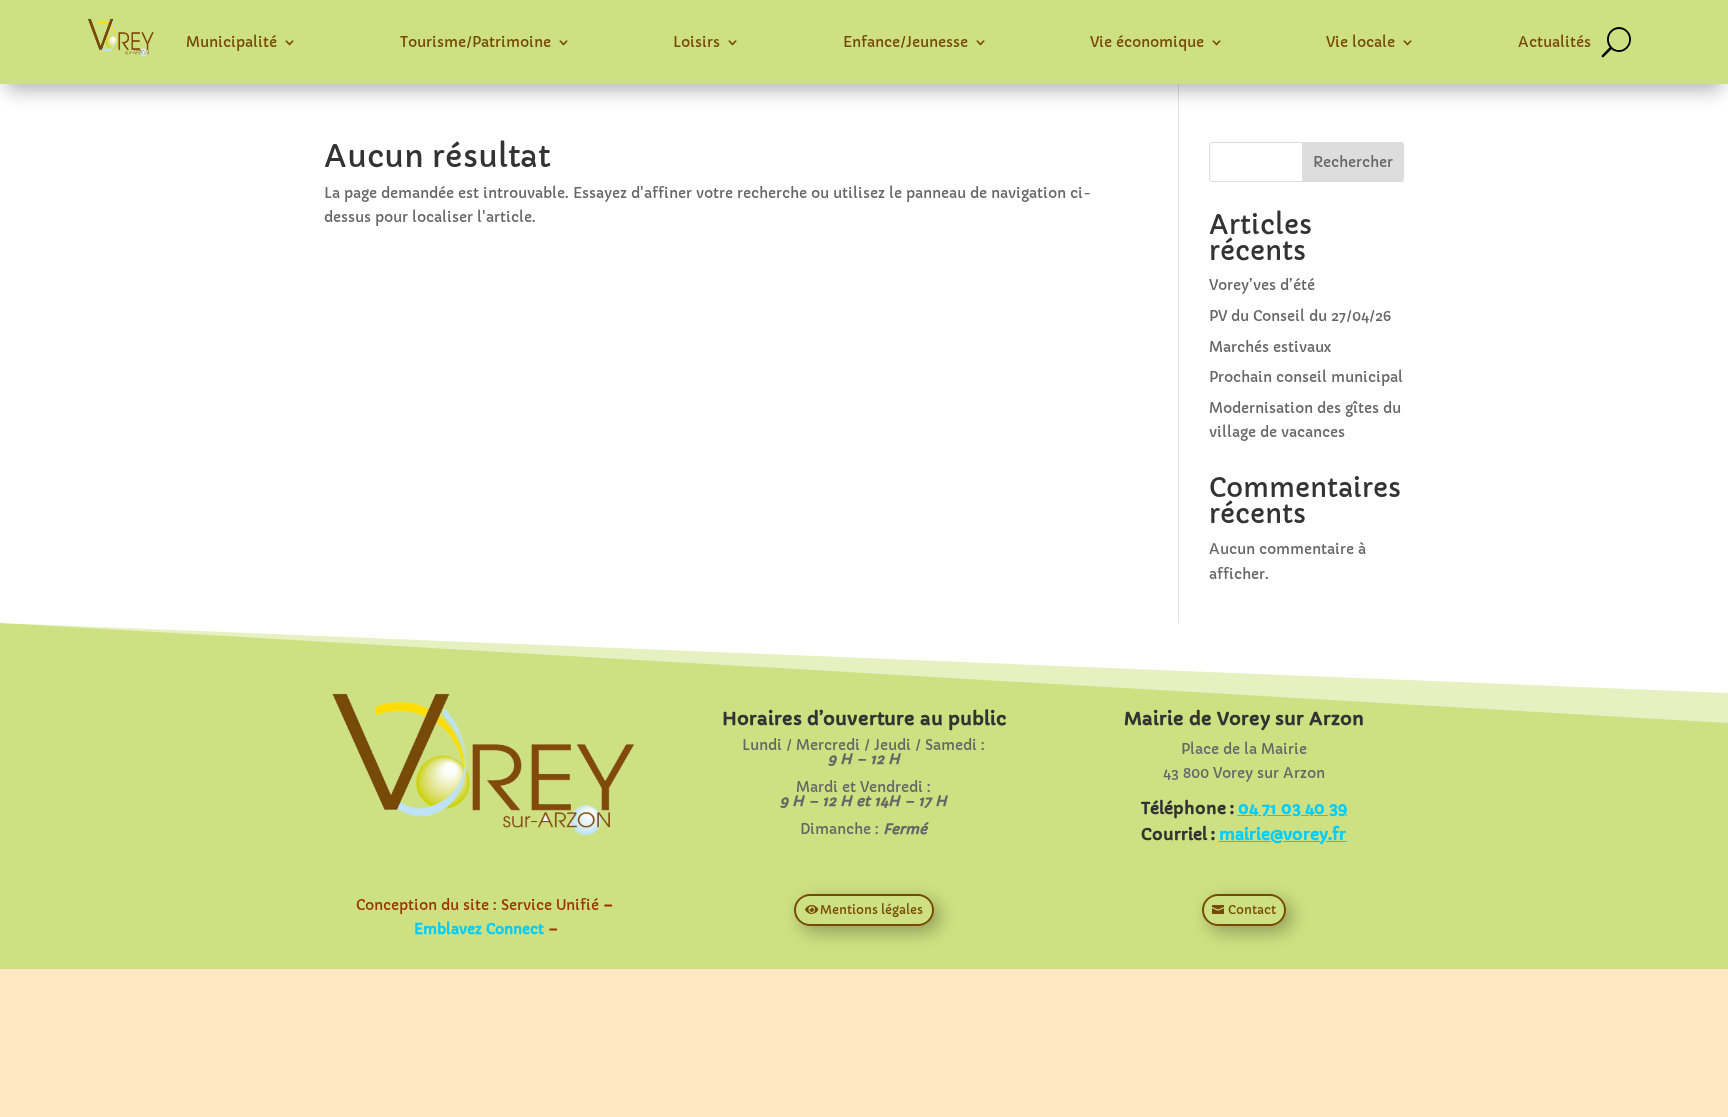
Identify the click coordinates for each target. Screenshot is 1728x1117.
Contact (1252, 909)
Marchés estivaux (1270, 347)
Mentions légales (871, 909)
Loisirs (696, 42)
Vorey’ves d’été (1262, 285)
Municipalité (231, 42)
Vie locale (1360, 42)
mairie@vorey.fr (1282, 834)
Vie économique (1147, 42)
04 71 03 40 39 (1292, 808)
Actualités (1554, 42)
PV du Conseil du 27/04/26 (1300, 316)
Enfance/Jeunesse (905, 42)
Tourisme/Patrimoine (475, 42)
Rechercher (1353, 162)
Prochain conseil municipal (1306, 377)
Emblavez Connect (479, 929)
